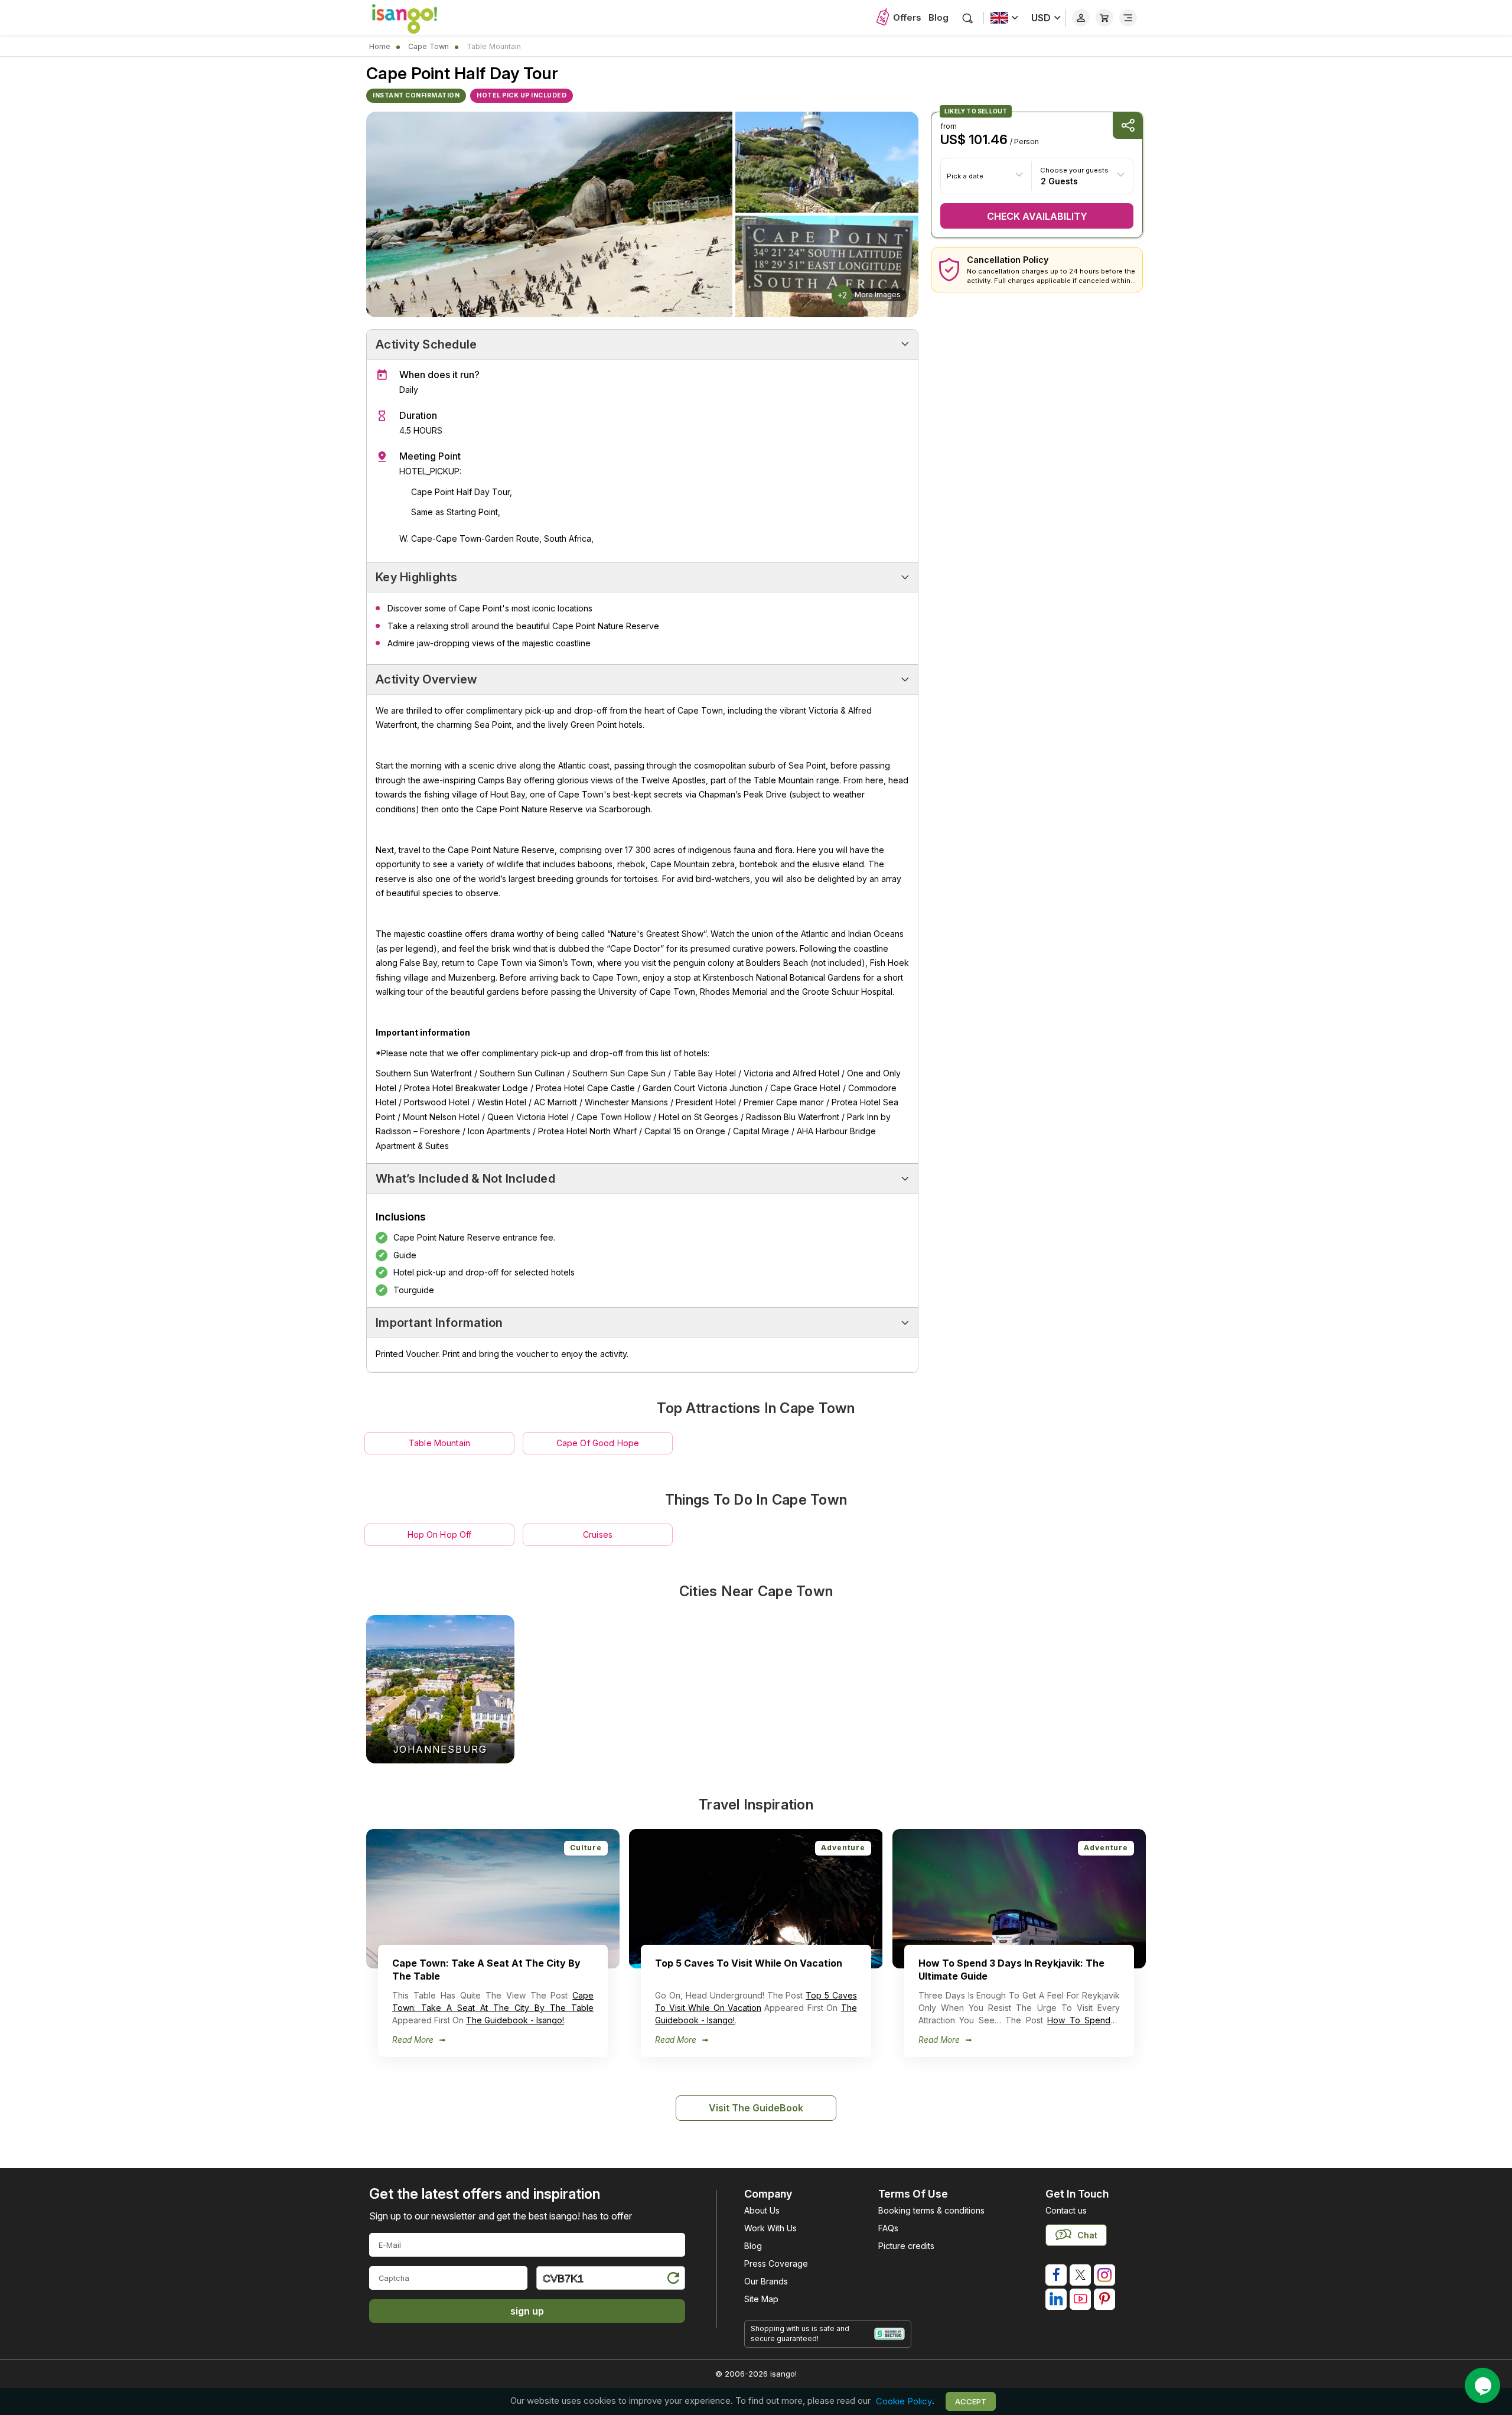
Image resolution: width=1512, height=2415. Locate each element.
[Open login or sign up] (1081, 18)
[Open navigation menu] (1128, 18)
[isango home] (416, 18)
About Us (762, 2210)
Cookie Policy (904, 2401)
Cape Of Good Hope (598, 1443)
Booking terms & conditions (931, 2210)
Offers (907, 17)
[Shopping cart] (1104, 18)
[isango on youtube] (1080, 2299)
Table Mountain (439, 1443)
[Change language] (1004, 18)
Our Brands (766, 2281)
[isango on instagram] (1104, 2275)
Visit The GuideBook (756, 2108)
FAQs (888, 2228)
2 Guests (1059, 180)
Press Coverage (776, 2263)
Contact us (1066, 2210)
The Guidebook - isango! (515, 2020)
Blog (939, 17)
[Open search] (968, 18)
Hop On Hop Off (440, 1534)
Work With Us (770, 2228)
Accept (971, 2401)
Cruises (598, 1534)
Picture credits (906, 2246)
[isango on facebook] (1056, 2275)
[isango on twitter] (1080, 2275)
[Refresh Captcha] (673, 2280)
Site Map (761, 2299)
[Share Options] (1128, 126)
